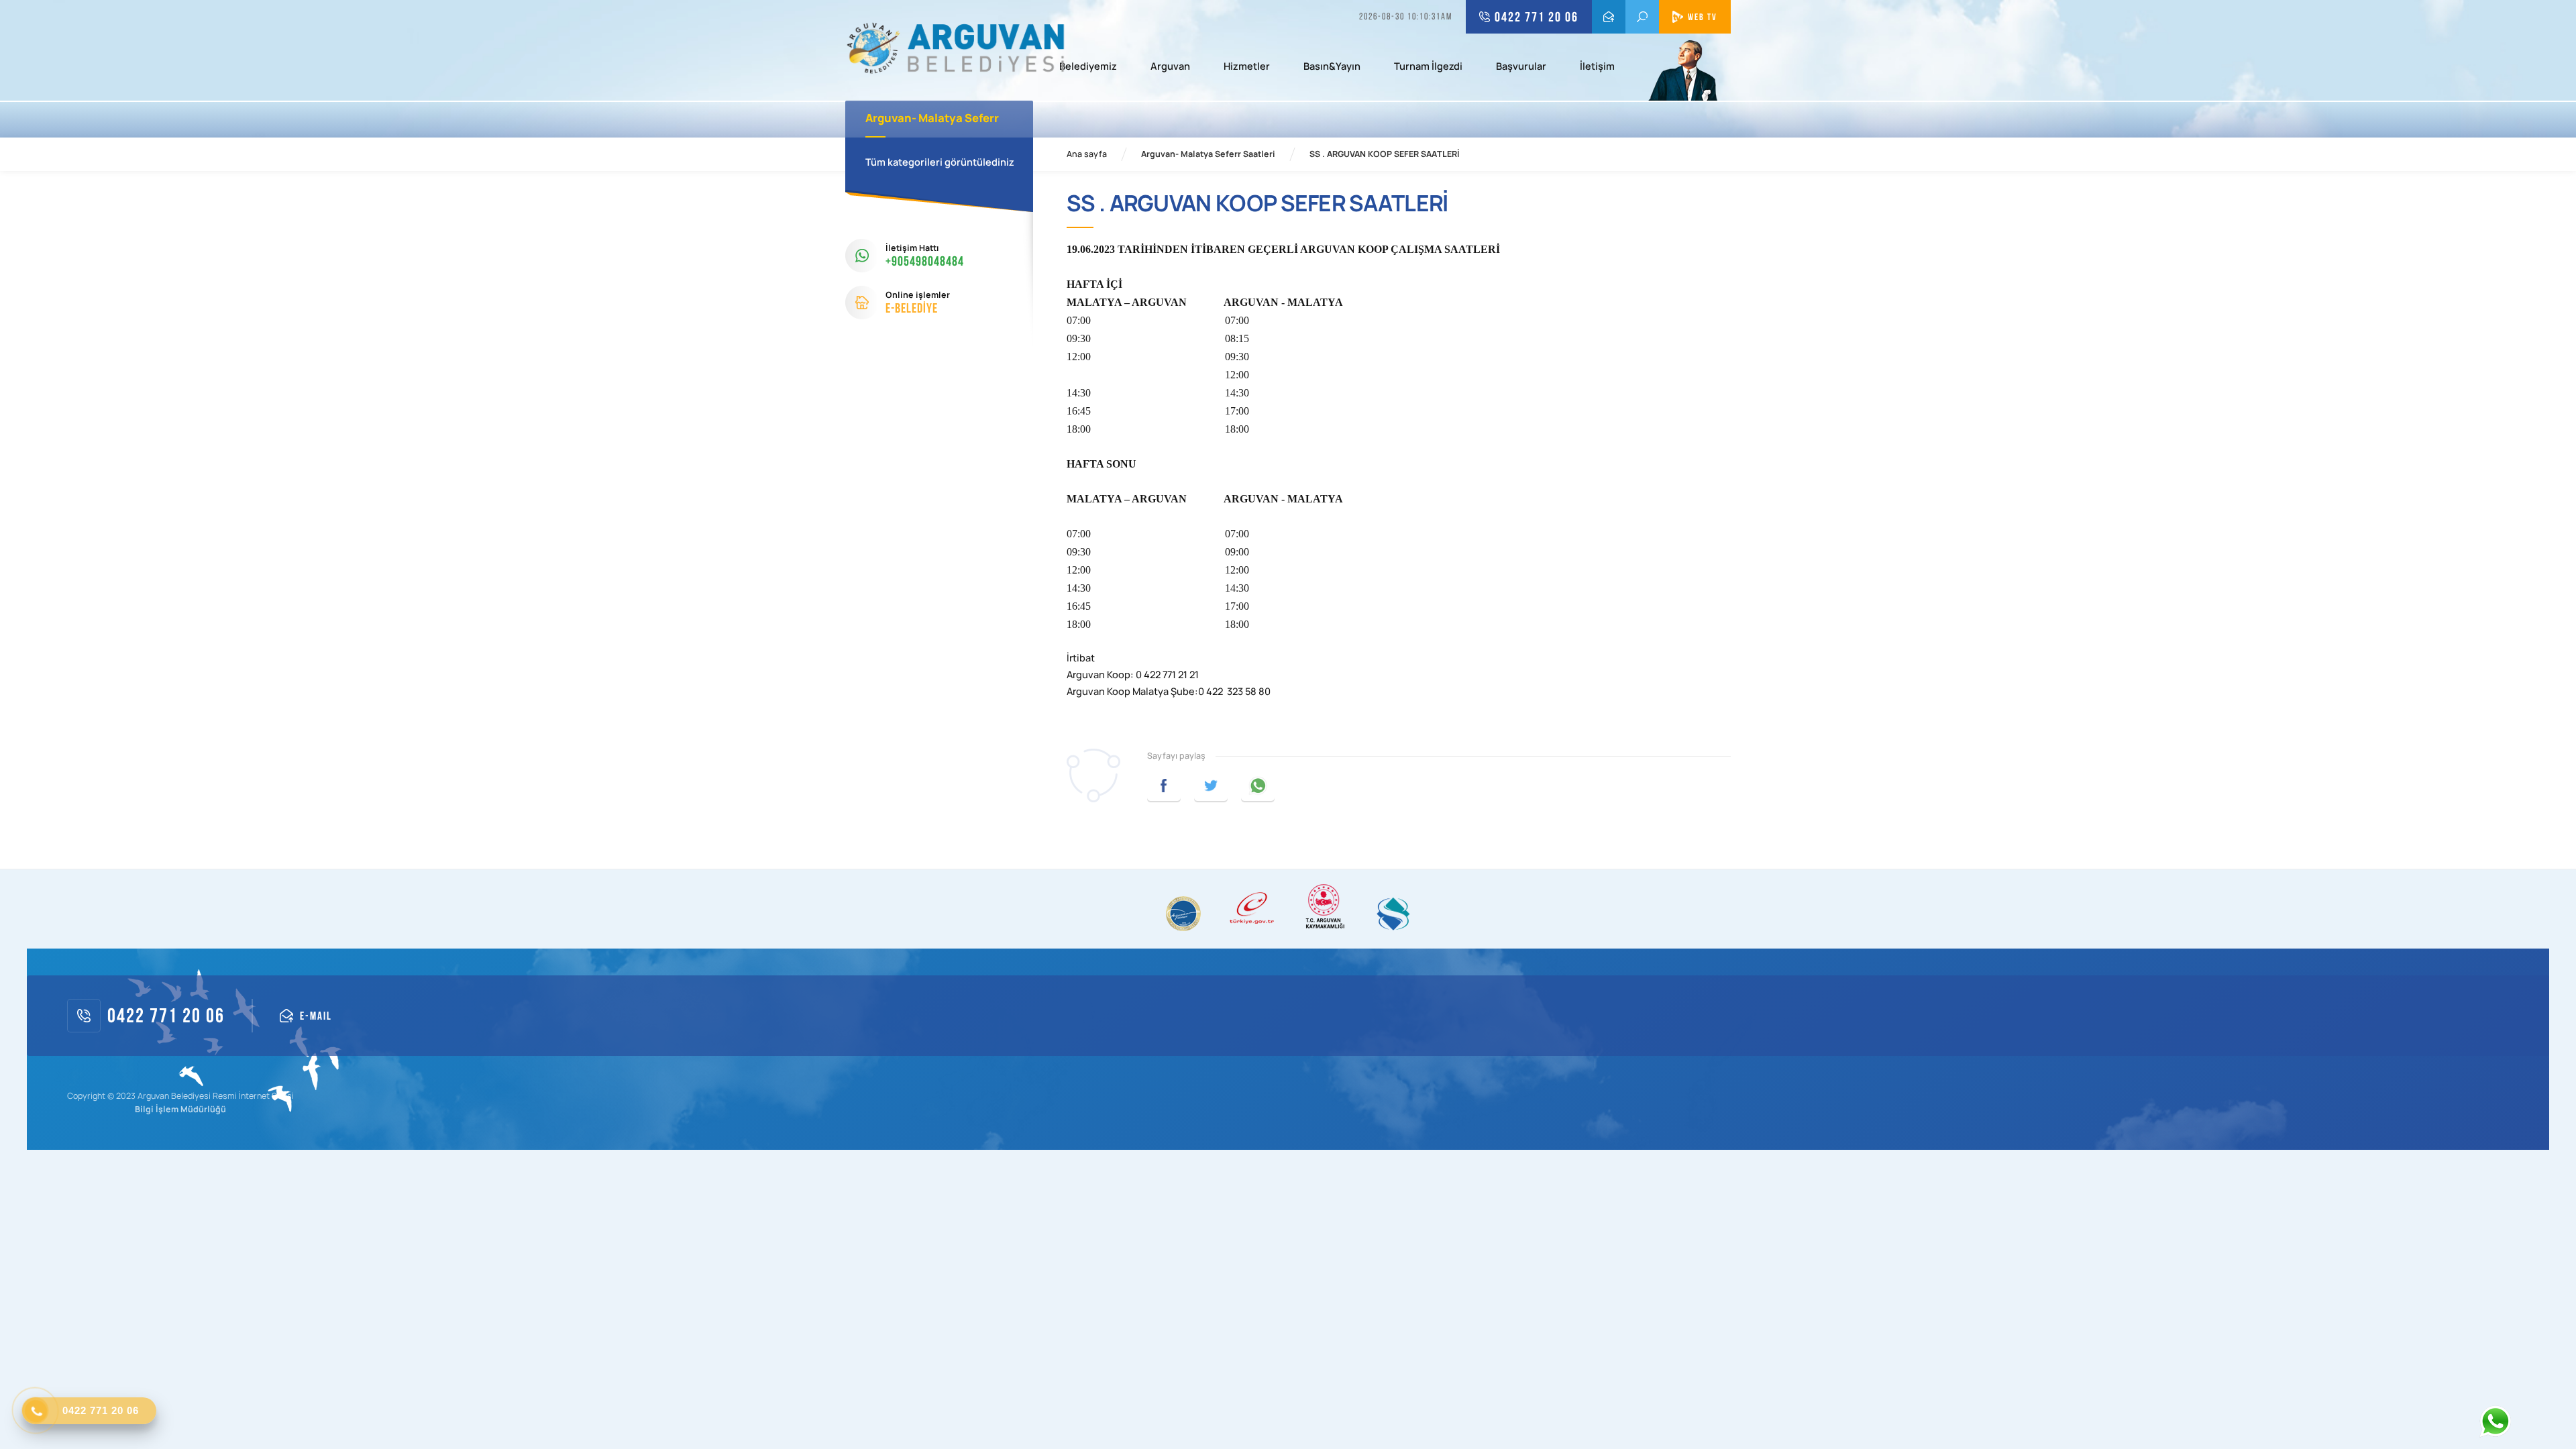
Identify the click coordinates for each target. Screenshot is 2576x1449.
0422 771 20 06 (1537, 17)
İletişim (1597, 67)
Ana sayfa (1087, 154)
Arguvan (1170, 67)
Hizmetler (1247, 67)
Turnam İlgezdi (1428, 67)
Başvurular (1521, 67)
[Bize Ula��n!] (2495, 1421)
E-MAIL (1609, 17)
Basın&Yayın (1332, 67)
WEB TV (1703, 17)
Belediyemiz (1088, 67)
